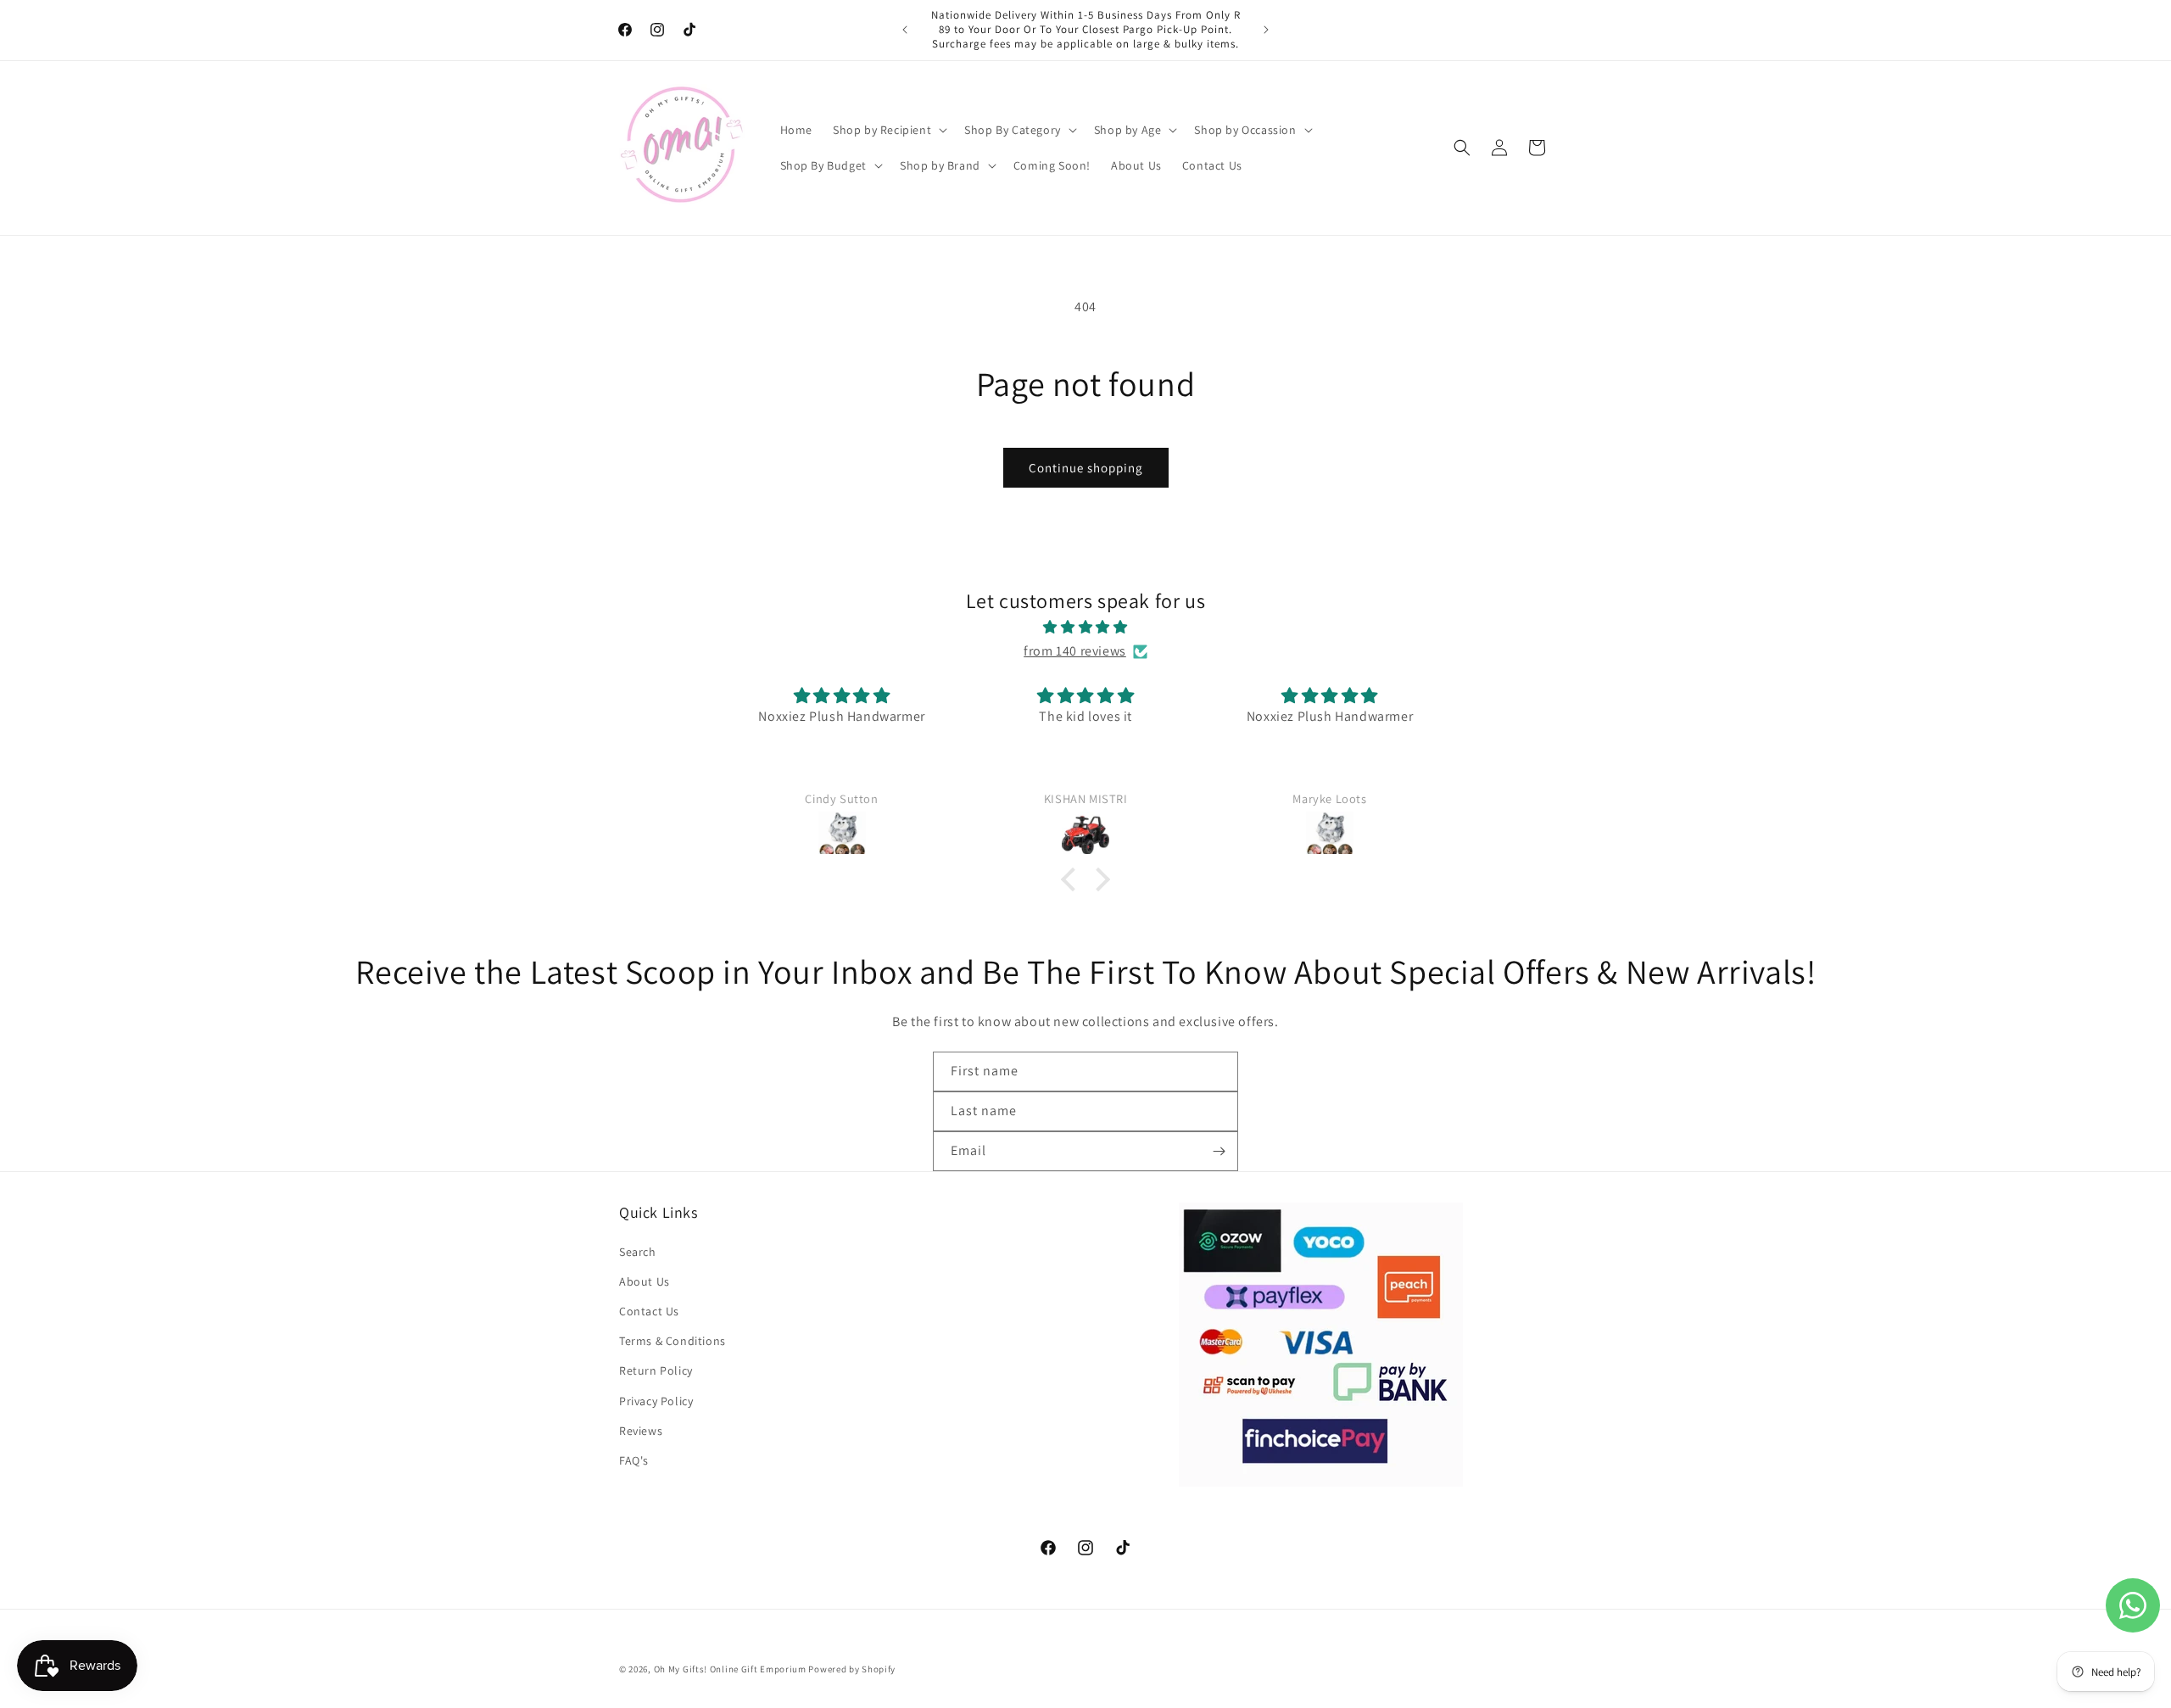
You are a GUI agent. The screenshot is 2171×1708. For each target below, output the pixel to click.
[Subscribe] (1219, 1151)
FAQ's (634, 1460)
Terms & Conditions (673, 1341)
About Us (645, 1281)
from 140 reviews (1075, 651)
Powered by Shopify (852, 1669)
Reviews (641, 1431)
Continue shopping (1086, 468)
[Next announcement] (1266, 30)
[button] (888, 130)
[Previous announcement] (905, 30)
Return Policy (656, 1370)
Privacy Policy (656, 1400)
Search (638, 1251)
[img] (1085, 628)
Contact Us (649, 1311)
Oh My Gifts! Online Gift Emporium (730, 1669)
